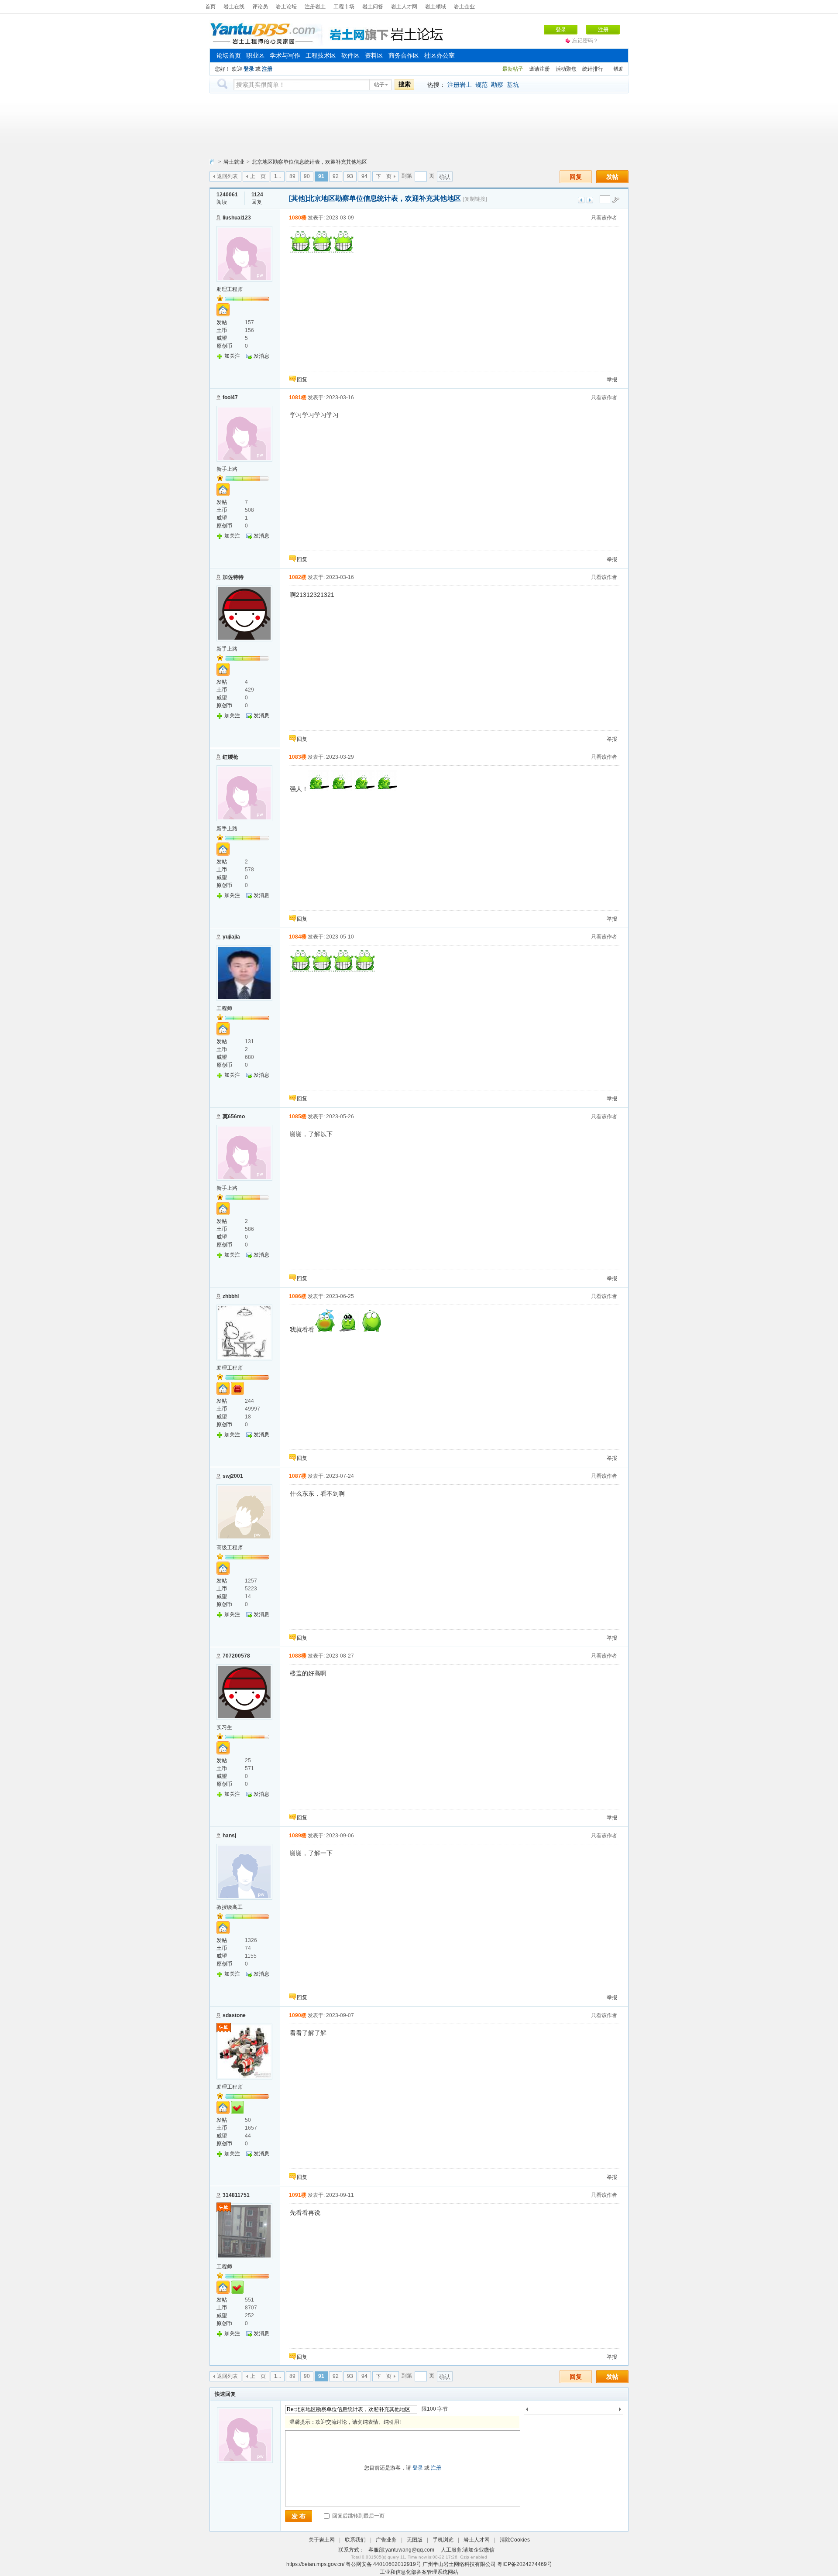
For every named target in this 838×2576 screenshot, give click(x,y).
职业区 (255, 55)
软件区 (350, 55)
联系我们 (355, 2540)
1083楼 (298, 757)
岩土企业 (464, 7)
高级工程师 (230, 1548)
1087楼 (298, 1476)
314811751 (236, 2195)
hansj (229, 1836)
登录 (561, 30)
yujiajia (231, 937)
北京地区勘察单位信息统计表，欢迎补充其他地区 (309, 162)
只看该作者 (604, 218)
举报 (612, 380)
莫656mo (234, 1117)
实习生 (224, 1727)
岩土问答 (373, 7)
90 (307, 176)
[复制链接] (475, 199)
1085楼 (298, 1117)
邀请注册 (539, 69)
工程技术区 (321, 55)
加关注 (232, 356)
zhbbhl (231, 1296)
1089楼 (298, 1836)
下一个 (622, 2411)
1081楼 (298, 397)
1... (278, 176)
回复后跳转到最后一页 (358, 2516)
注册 (603, 30)
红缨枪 (230, 757)
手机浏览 (443, 2540)
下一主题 (590, 200)
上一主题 (581, 200)
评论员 (260, 7)
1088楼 (298, 1656)
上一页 (258, 176)
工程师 (224, 1008)
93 (350, 176)
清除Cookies (515, 2540)
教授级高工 (230, 1907)
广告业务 (386, 2540)
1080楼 (298, 218)
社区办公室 (440, 55)
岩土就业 (234, 162)
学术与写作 (285, 55)
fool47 (230, 397)
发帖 (612, 177)
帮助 (618, 69)
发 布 (299, 2516)
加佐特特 (233, 577)
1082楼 (298, 577)
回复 (576, 177)
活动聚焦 (566, 69)
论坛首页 (229, 55)
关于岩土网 (322, 2540)
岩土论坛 (286, 7)
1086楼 (298, 1296)
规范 (481, 85)
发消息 (261, 356)
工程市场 (344, 7)
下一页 (384, 176)
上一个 (527, 2411)
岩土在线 (234, 7)
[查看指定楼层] (616, 200)
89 (292, 176)
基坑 (513, 85)
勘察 (497, 85)
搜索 (405, 84)
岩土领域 (436, 7)
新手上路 (227, 469)
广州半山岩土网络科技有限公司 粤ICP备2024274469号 (487, 2564)
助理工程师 (230, 289)
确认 (445, 177)
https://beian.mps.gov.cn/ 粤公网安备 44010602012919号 (354, 2564)
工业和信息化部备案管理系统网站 (419, 2572)
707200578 (236, 1656)
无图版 (415, 2540)
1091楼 (298, 2195)
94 (364, 176)
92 (336, 176)
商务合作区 (404, 55)
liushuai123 (237, 218)
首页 (210, 7)
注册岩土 (315, 7)
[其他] (298, 198)
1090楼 (298, 2015)
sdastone (234, 2015)
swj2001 (233, 1476)
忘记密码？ (585, 41)
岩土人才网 (404, 7)
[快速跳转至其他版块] (212, 162)
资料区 (374, 55)
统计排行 (593, 69)
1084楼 (298, 937)
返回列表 (227, 176)
